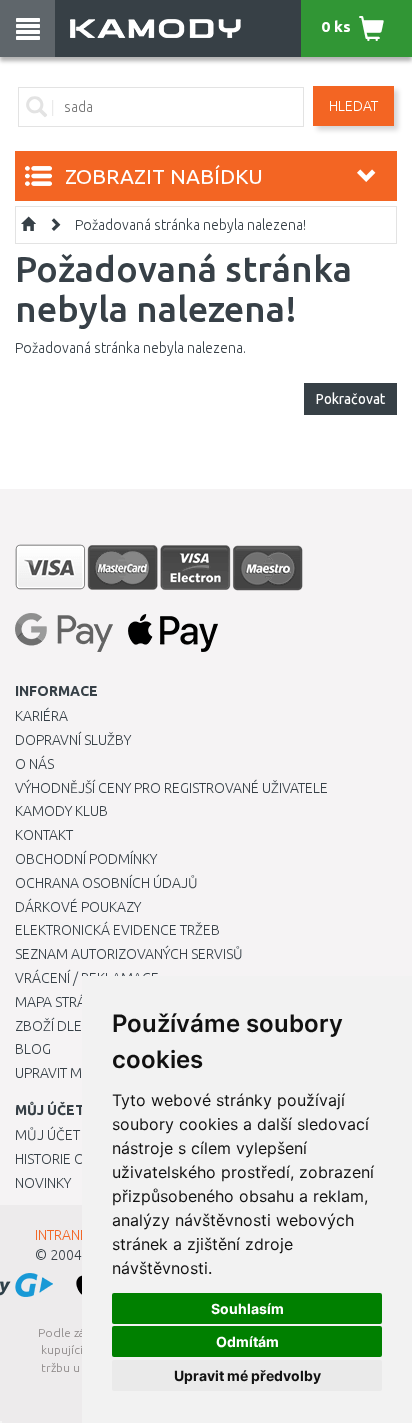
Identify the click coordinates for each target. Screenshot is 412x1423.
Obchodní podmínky (86, 859)
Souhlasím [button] (247, 1308)
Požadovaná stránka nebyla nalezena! (190, 225)
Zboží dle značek (75, 1026)
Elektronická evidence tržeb (117, 930)
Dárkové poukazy (78, 907)
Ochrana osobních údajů (106, 883)
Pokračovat (350, 399)
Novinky (43, 1183)
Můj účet (47, 1135)
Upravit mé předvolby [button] (247, 1375)
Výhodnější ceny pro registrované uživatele (171, 788)
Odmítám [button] (247, 1341)
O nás (34, 764)
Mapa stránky (62, 1002)
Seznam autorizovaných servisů (129, 954)
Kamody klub (61, 811)
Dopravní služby (73, 740)
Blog (33, 1049)
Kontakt (44, 835)
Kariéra (41, 716)
